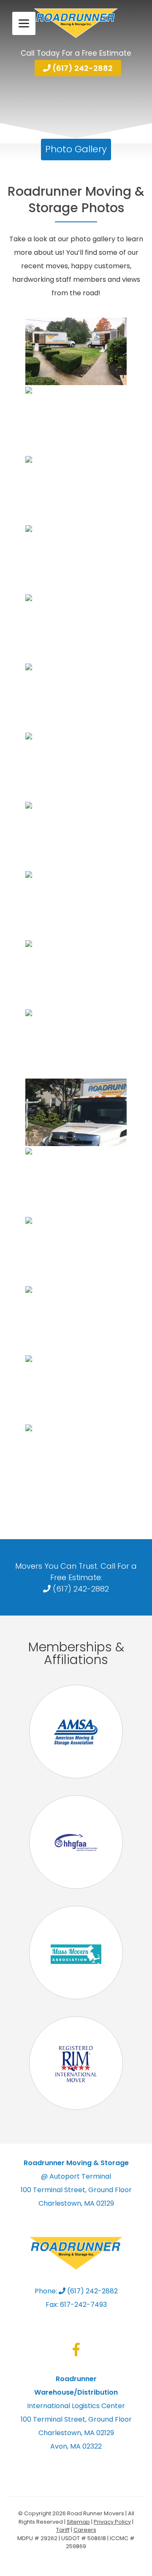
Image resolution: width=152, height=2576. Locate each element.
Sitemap (78, 2522)
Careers (85, 2530)
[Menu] (24, 23)
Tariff (63, 2530)
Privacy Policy (112, 2522)
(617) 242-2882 (82, 68)
